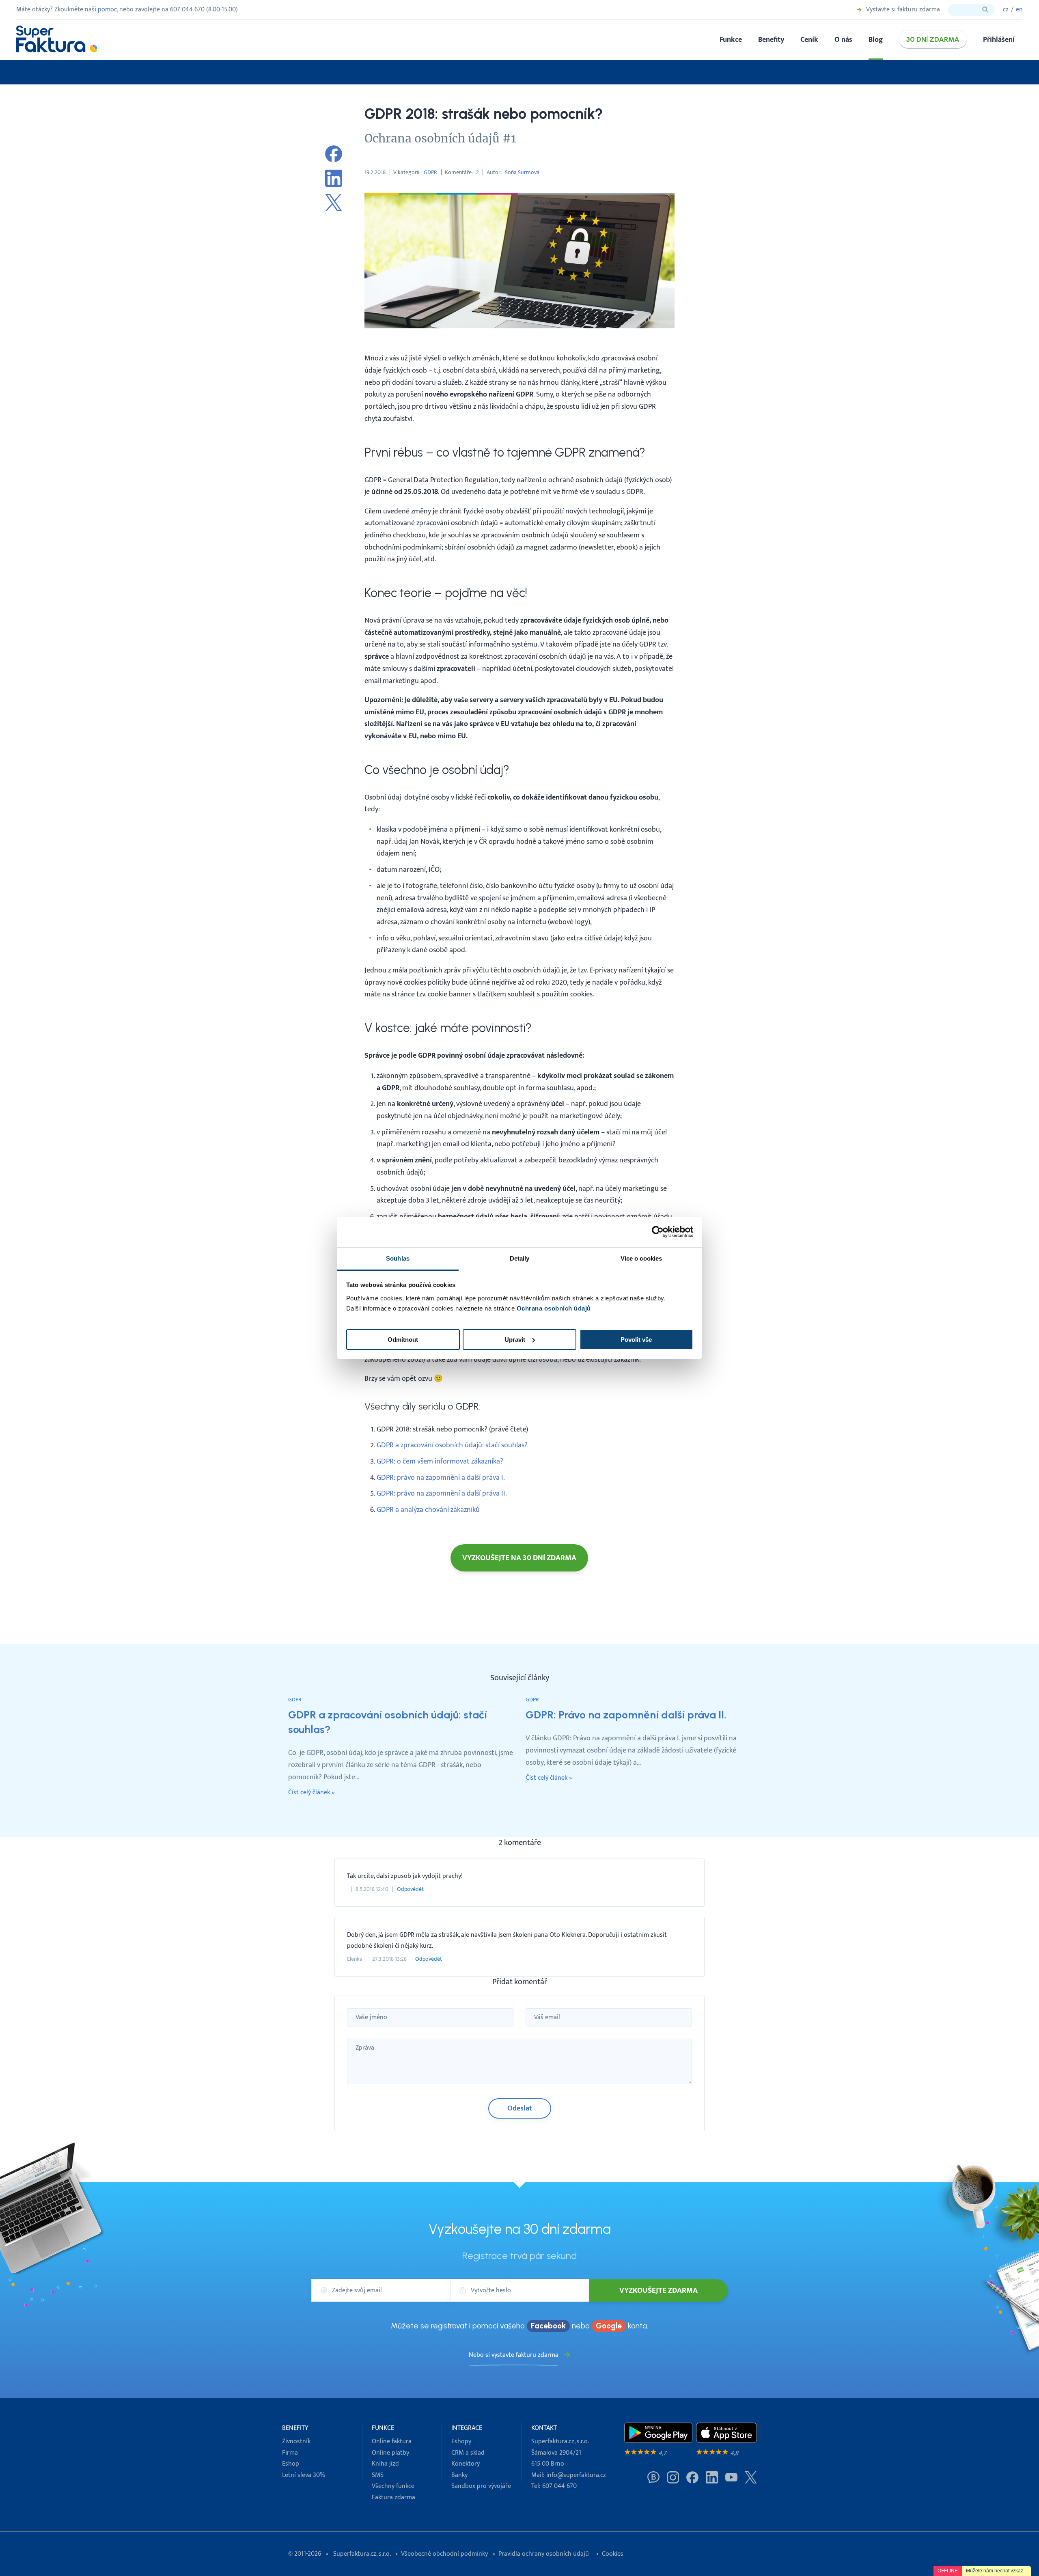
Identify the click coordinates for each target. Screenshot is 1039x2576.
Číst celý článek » (311, 1793)
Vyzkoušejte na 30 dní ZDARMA (519, 1558)
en (1019, 10)
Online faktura (392, 2441)
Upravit (515, 1340)
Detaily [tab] (520, 1258)
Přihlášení (999, 40)
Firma (290, 2453)
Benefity (771, 40)
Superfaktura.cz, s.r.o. (362, 2554)
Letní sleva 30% (304, 2475)
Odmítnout (403, 1340)
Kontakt (544, 2428)
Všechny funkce (393, 2486)
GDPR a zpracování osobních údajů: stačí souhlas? (452, 1445)
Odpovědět (410, 1889)
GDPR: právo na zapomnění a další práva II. (442, 1493)
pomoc (107, 10)
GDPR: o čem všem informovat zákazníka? (440, 1461)
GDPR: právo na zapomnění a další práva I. (441, 1478)
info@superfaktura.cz (576, 2475)
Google (609, 2326)
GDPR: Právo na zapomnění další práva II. (626, 1715)
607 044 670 (559, 2486)
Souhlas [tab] (398, 1258)
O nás (843, 40)
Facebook (548, 2326)
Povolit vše (636, 1340)
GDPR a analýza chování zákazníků (428, 1510)
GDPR (430, 172)
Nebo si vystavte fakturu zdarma (514, 2355)
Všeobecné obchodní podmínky (444, 2554)
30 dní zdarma (933, 39)
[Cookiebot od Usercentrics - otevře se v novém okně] (658, 1232)
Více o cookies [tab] (641, 1258)
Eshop (291, 2464)
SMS (378, 2475)
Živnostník (296, 2441)
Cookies (613, 2554)
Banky (459, 2475)
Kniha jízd (385, 2464)
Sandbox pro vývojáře (481, 2486)
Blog (876, 40)
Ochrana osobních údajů (554, 1308)
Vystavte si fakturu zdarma (903, 10)
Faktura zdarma (393, 2497)
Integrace (467, 2428)
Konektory (466, 2464)
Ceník (809, 40)
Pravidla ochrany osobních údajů (544, 2554)
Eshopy (461, 2441)
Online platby (390, 2453)
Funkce (731, 40)
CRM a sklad (468, 2453)
